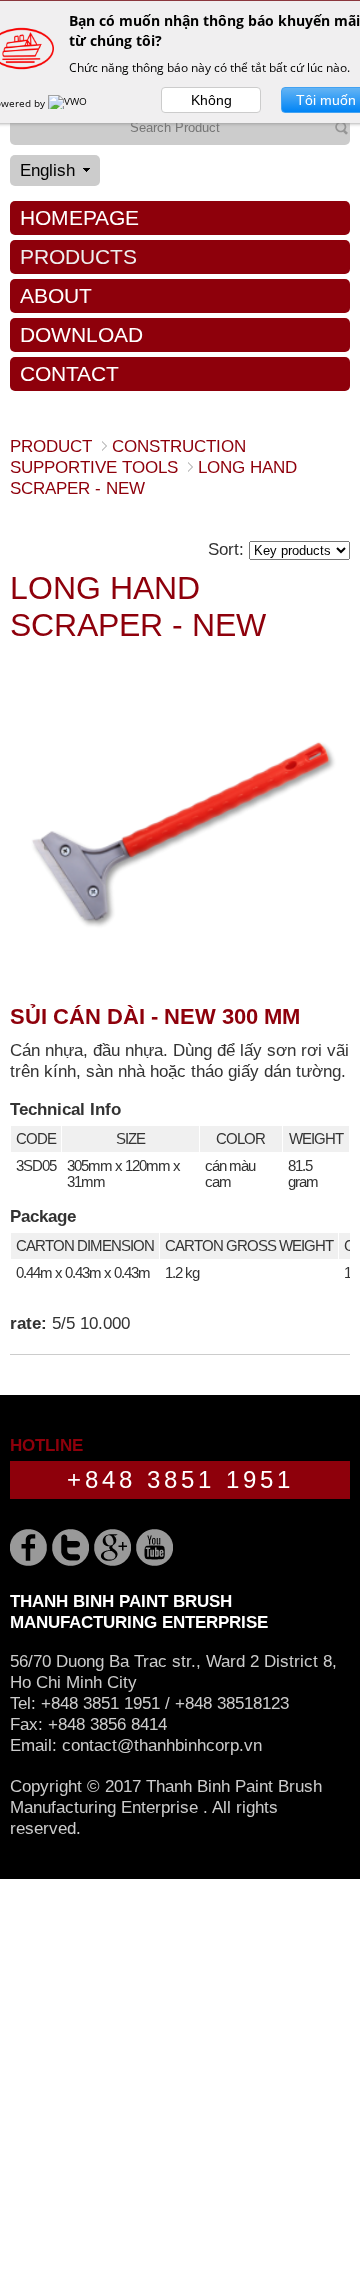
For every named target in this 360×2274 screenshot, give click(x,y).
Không (211, 100)
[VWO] (69, 103)
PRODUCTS (78, 256)
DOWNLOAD (81, 334)
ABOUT (56, 295)
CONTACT (69, 373)
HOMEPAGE (79, 217)
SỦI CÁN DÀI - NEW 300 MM (155, 1016)
